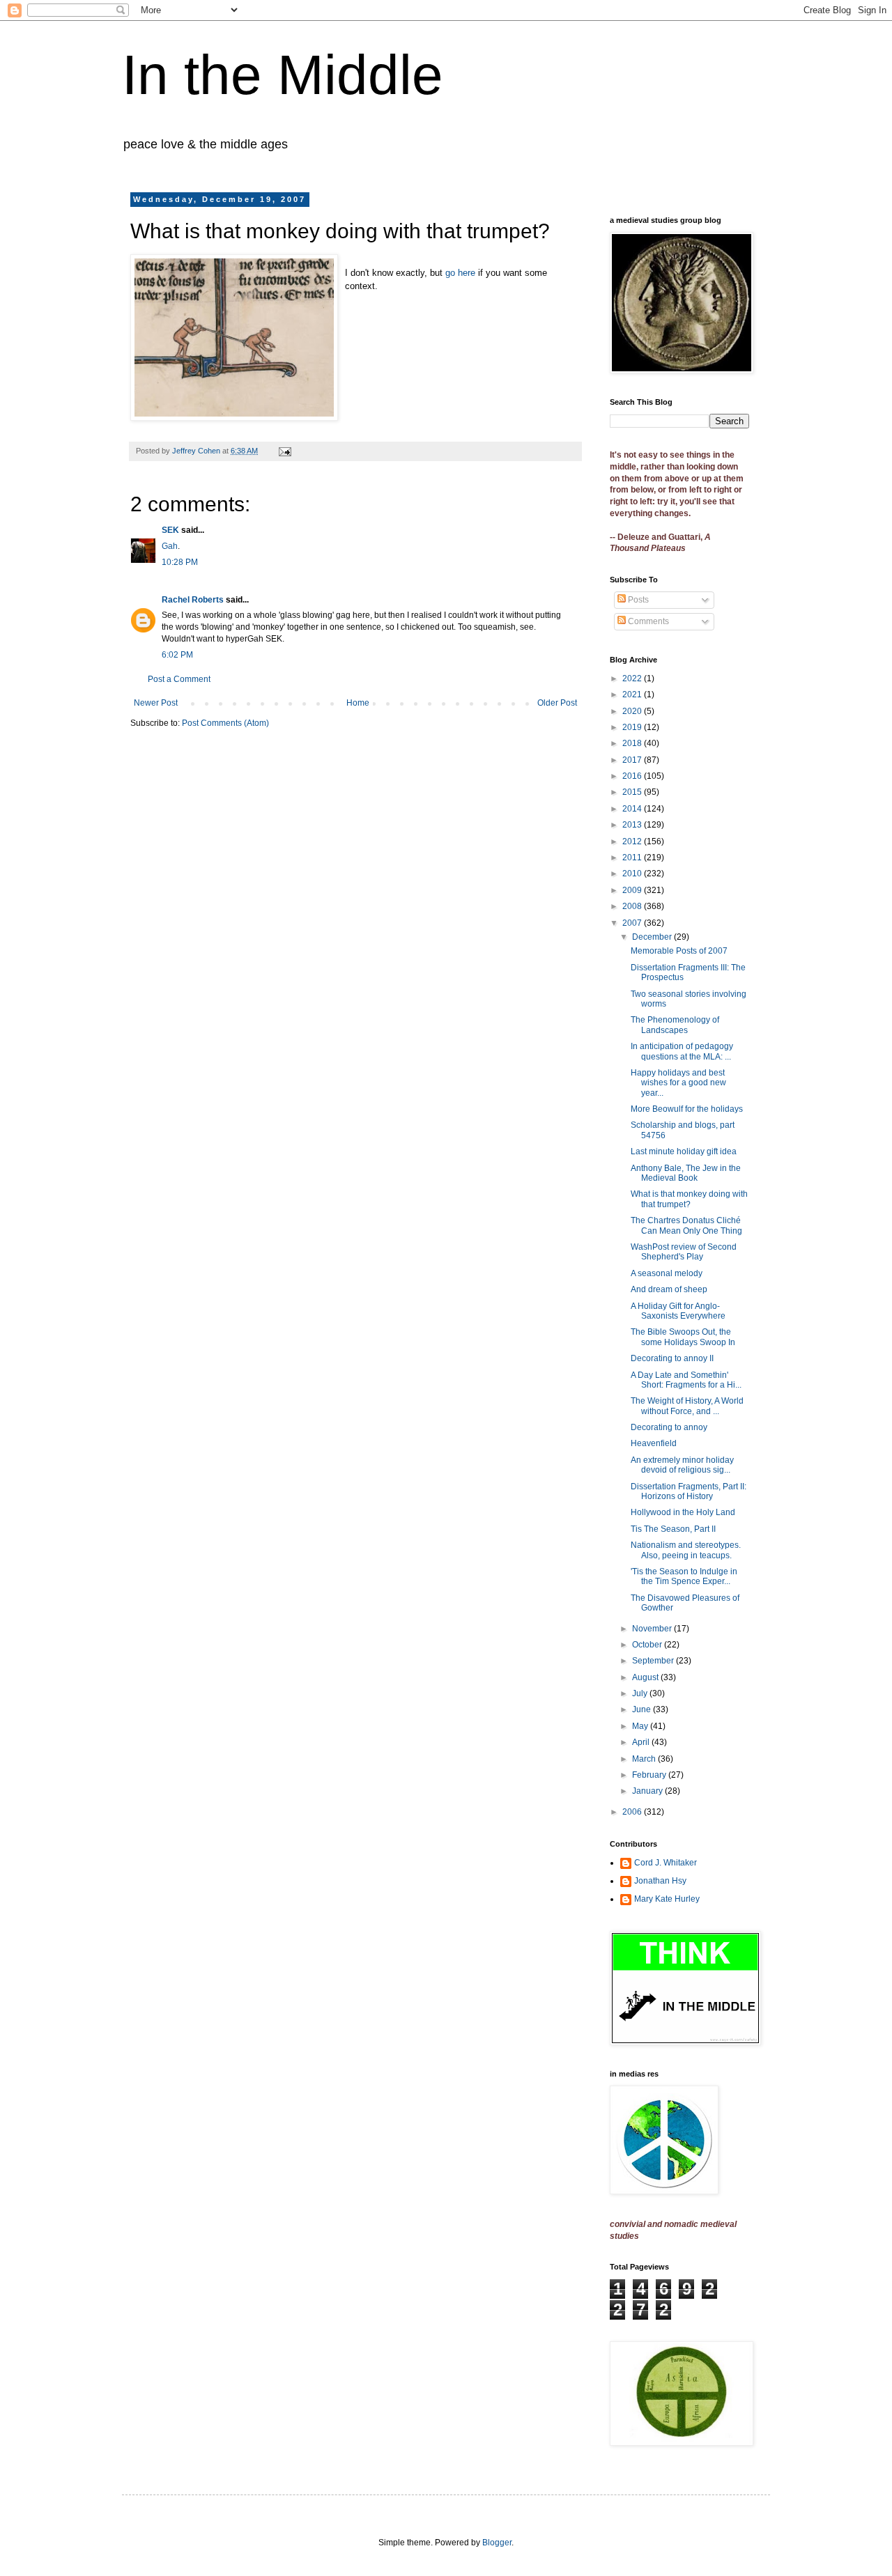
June (643, 1709)
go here (460, 273)
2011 (633, 858)
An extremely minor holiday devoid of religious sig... (682, 1465)
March (645, 1759)
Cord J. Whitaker (666, 1863)
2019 (633, 727)
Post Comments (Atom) (225, 723)
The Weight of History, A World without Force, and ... (687, 1406)
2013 (633, 825)
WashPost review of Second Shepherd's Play (684, 1252)
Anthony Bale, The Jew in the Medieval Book (686, 1173)
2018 (633, 743)
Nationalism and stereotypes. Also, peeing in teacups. (686, 1550)
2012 (633, 841)
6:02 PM (177, 655)
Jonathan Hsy (660, 1881)
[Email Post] (284, 451)
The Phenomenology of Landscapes (675, 1025)
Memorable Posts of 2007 (679, 951)
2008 (633, 906)
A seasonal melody (667, 1273)
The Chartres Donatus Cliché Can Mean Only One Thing (686, 1225)
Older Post (557, 703)
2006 (633, 1812)
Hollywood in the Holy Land (683, 1512)
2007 (633, 923)
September (654, 1661)
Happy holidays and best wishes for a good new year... (678, 1083)
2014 (633, 809)
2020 (633, 711)
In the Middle (283, 75)
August (646, 1677)
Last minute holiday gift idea (684, 1151)
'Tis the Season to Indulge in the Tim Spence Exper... (684, 1576)
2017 (633, 760)
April (642, 1742)
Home (358, 703)
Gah (170, 546)
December (653, 937)
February (650, 1775)
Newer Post (156, 703)
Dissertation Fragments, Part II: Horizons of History (689, 1491)
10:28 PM (180, 562)
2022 (633, 678)
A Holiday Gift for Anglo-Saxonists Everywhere (678, 1311)
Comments (647, 621)
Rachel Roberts (193, 600)
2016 (633, 776)
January (648, 1791)
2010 (633, 874)
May (641, 1726)
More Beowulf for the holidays (687, 1109)
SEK (170, 530)
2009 (633, 890)
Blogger (497, 2543)
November (653, 1629)
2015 (633, 792)
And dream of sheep (669, 1289)
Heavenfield (654, 1443)
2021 (633, 695)
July (641, 1693)
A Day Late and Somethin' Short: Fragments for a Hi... (686, 1380)
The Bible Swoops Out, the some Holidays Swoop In (683, 1337)
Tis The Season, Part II (673, 1529)
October (648, 1645)
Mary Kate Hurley (667, 1899)
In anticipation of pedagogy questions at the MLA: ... (682, 1051)
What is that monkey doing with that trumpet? (689, 1199)
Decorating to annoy (669, 1427)
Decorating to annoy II (672, 1358)
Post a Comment (179, 679)
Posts (637, 600)
